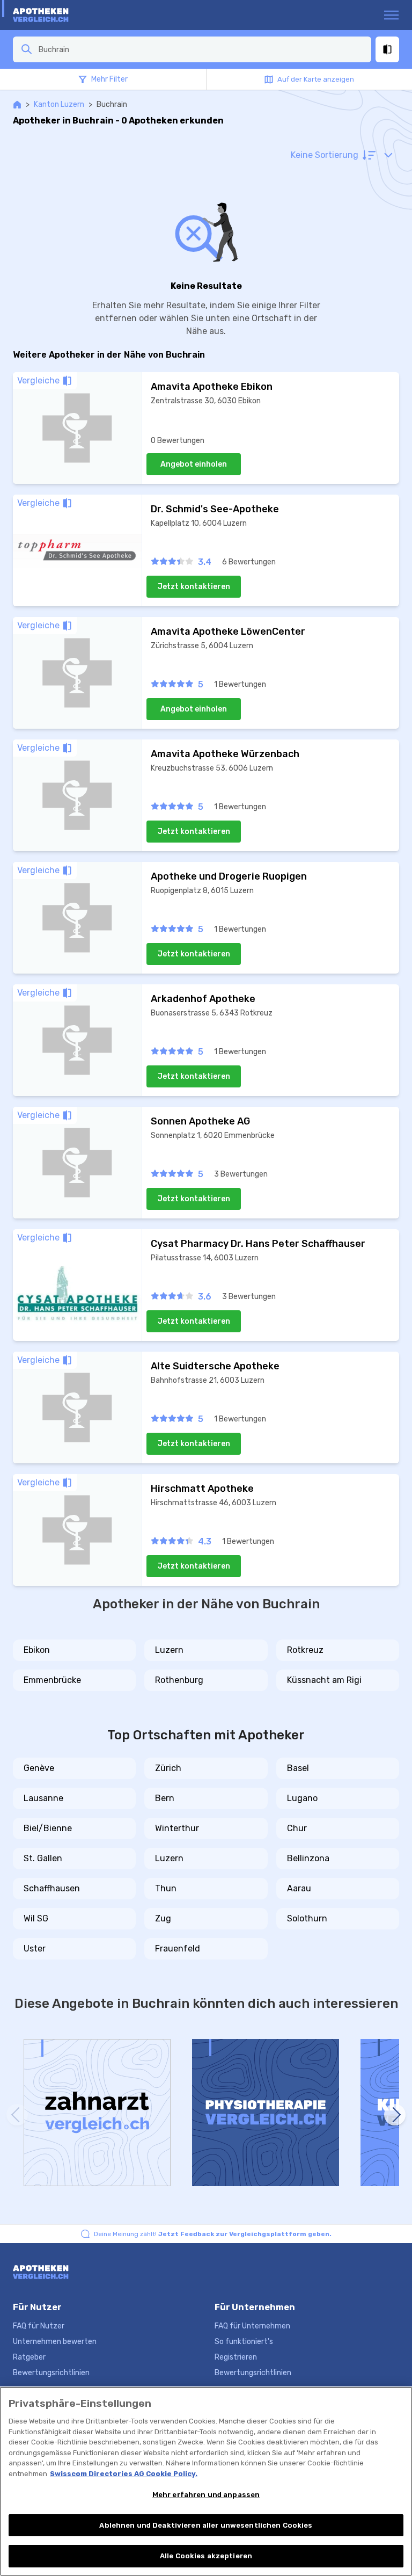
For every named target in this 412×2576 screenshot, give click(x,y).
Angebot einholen (194, 464)
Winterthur (177, 1828)
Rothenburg (179, 1680)
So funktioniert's (244, 2342)
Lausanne (43, 1798)
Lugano (302, 1798)
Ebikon (37, 1650)
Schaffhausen (52, 1888)
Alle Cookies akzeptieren (206, 2556)
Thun (166, 1888)
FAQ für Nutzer (39, 2326)
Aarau (299, 1888)
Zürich (168, 1768)
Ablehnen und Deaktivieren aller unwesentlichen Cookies (206, 2525)
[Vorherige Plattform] (17, 2115)
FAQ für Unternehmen (252, 2326)
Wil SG (36, 1918)
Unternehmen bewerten (55, 2342)
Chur (297, 1828)
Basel (298, 1768)
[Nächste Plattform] (395, 2115)
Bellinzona (308, 1858)
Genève (39, 1768)
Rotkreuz (305, 1650)
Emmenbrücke (52, 1680)
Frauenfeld (178, 1949)
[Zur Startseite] (54, 15)
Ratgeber (29, 2357)
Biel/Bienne (48, 1828)
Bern (165, 1798)
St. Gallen (43, 1858)
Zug (163, 1918)
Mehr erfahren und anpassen (206, 2495)
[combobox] (202, 49)
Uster (35, 1949)
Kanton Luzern (59, 104)
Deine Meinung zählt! (213, 2234)
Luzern (169, 1650)
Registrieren (236, 2357)
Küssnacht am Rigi (324, 1680)
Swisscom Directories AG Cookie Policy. (124, 2474)
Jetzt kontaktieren (194, 587)
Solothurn (307, 1918)
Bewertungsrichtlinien (51, 2373)
